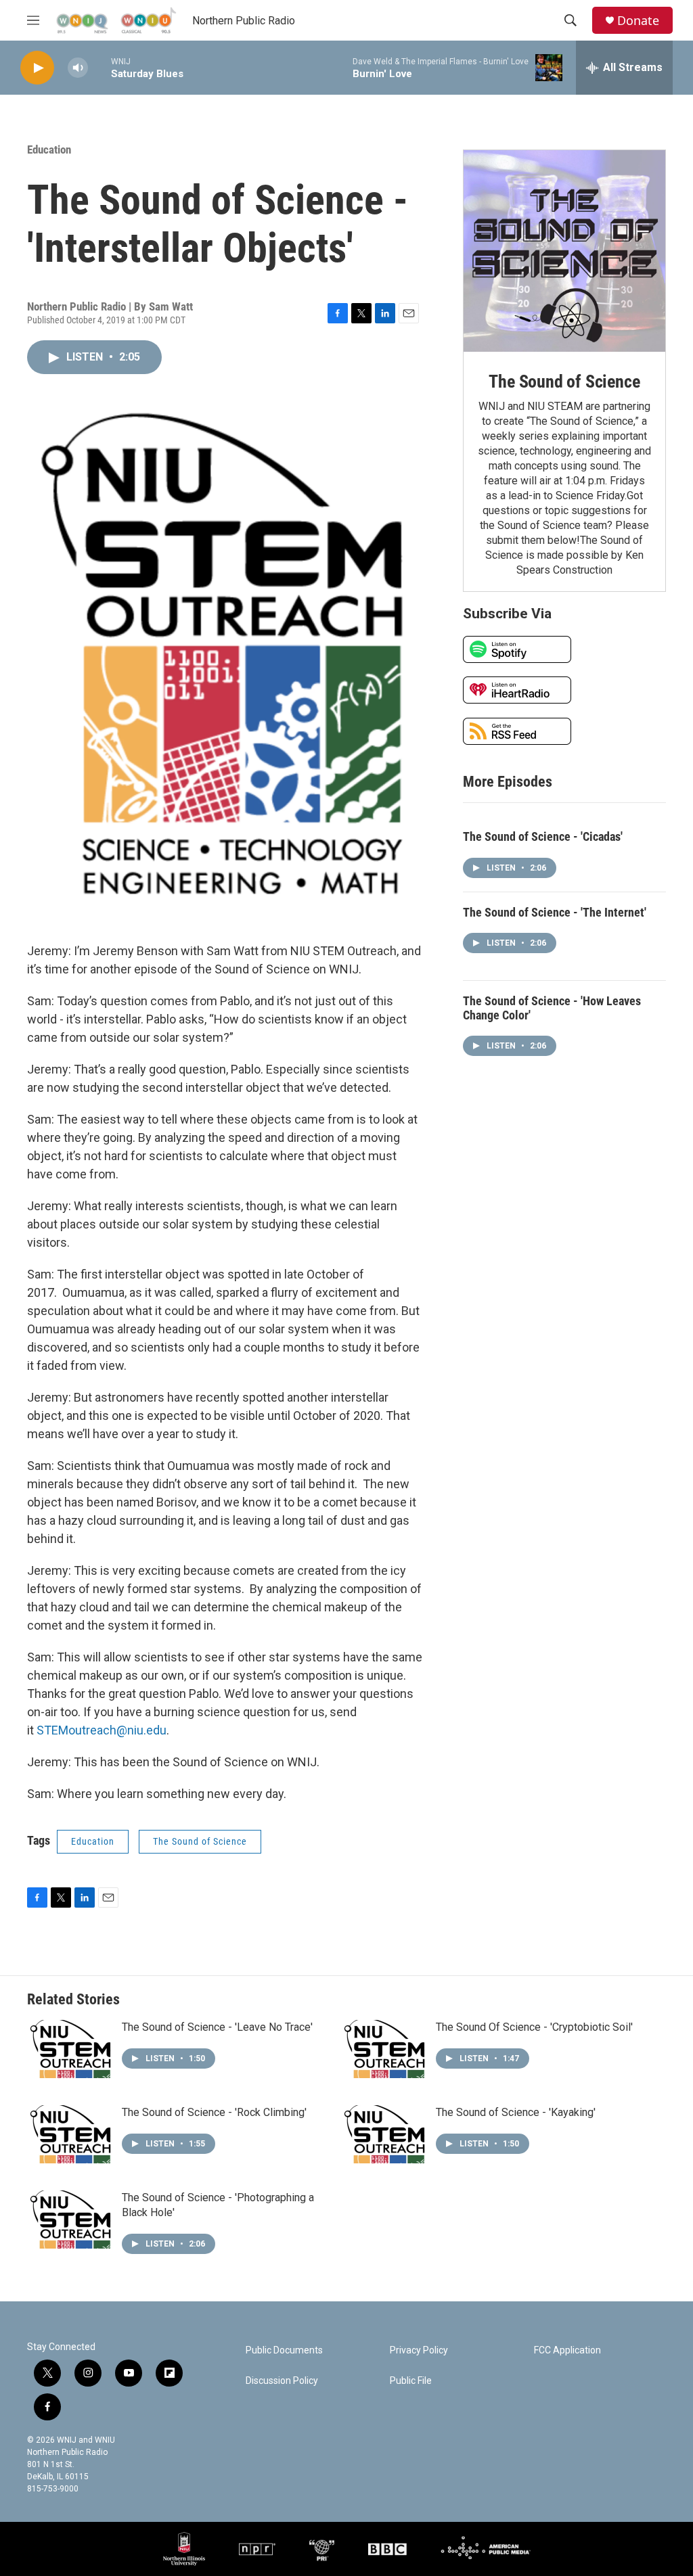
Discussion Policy (282, 2381)
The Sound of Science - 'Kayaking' (516, 2112)
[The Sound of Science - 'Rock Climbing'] (71, 2134)
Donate (638, 21)
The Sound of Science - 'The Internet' (555, 912)
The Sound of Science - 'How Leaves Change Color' (552, 1008)
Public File (411, 2381)
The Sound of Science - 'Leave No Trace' (217, 2027)
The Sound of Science (200, 1841)
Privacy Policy (419, 2350)
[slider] (99, 67)
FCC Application (567, 2350)
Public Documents (284, 2350)
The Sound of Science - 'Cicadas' (543, 836)
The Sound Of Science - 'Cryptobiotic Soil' (534, 2027)
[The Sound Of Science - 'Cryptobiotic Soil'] (385, 2049)
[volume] (78, 68)
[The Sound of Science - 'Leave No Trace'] (71, 2049)
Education (49, 149)
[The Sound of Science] (564, 251)
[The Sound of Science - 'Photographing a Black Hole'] (71, 2219)
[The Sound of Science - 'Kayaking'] (385, 2134)
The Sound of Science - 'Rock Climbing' (214, 2112)
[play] (37, 68)
